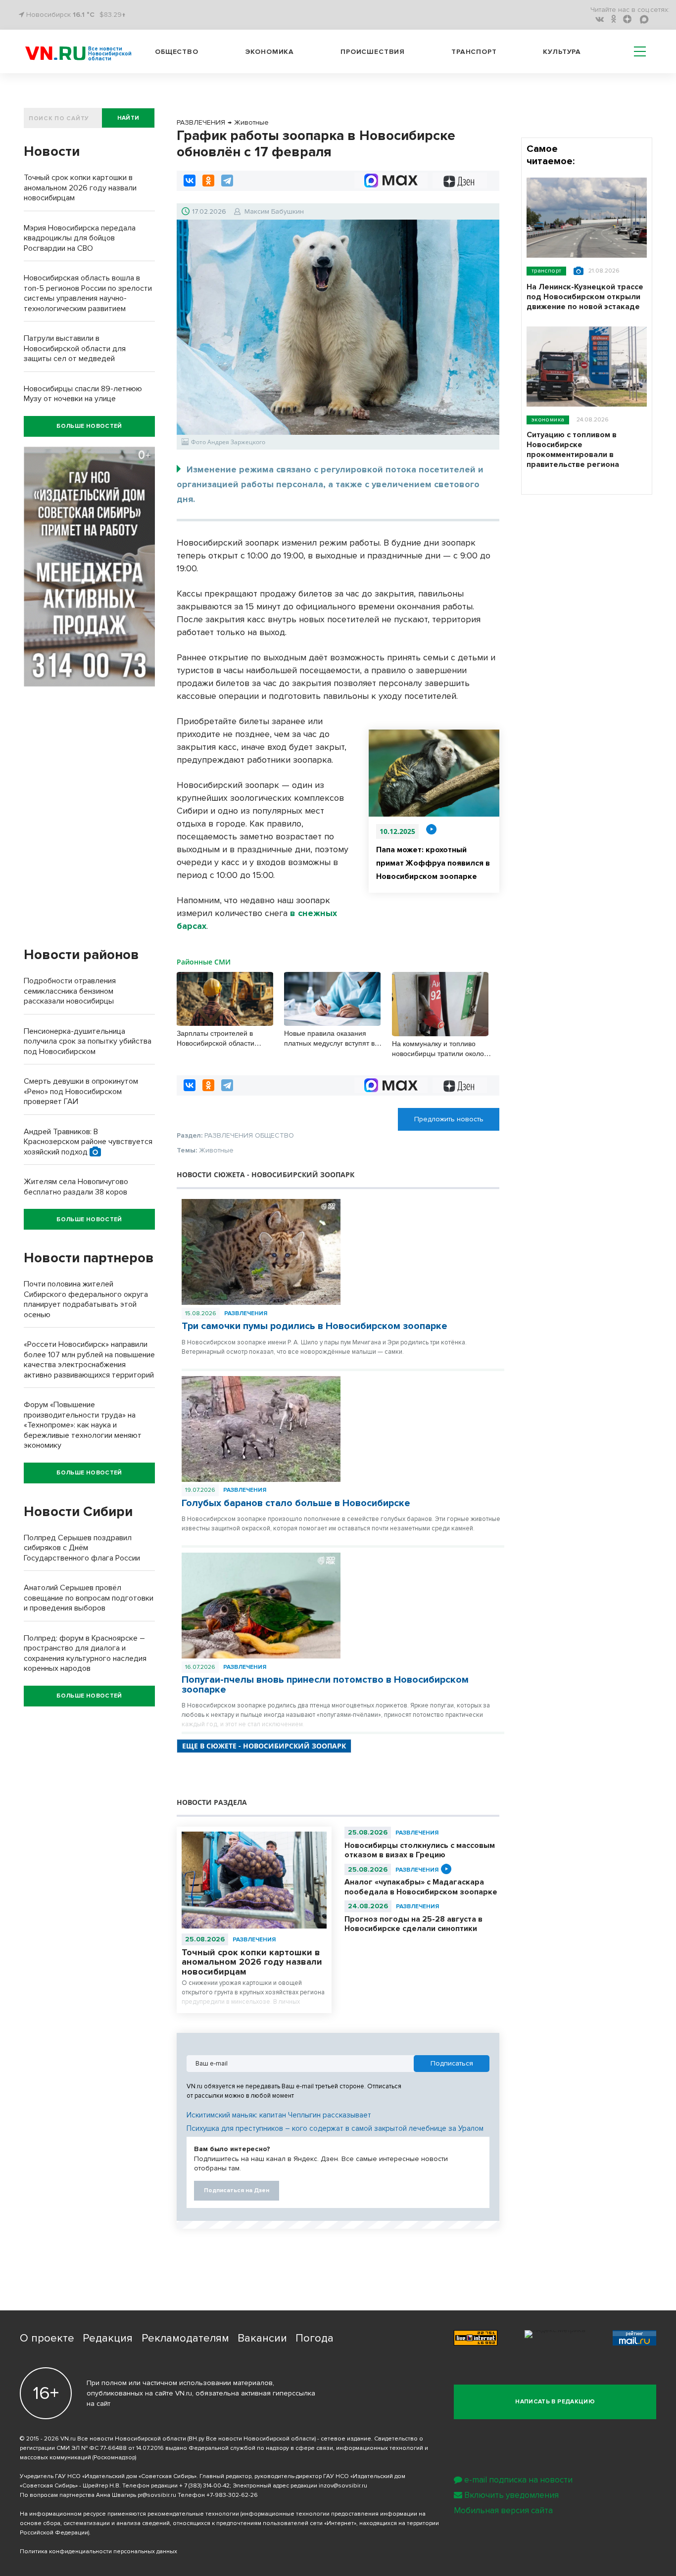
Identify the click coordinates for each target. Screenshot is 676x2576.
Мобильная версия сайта (503, 2510)
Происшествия (373, 52)
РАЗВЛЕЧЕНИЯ (246, 1313)
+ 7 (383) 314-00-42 (204, 2486)
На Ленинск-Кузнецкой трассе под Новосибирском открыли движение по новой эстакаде (585, 297)
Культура (562, 52)
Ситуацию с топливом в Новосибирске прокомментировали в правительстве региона (573, 450)
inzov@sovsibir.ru (343, 2486)
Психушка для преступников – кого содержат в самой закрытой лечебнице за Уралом (335, 2128)
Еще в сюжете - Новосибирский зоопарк (264, 1746)
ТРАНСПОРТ (546, 271)
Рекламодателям (185, 2338)
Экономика (270, 52)
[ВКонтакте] (190, 181)
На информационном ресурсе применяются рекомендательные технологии (129, 2514)
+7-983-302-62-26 (232, 2495)
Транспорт (474, 52)
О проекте (47, 2338)
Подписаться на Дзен (237, 2190)
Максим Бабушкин (274, 211)
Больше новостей (89, 426)
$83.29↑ (113, 15)
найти (128, 118)
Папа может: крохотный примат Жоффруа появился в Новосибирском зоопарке (433, 863)
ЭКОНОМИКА (548, 420)
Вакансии (262, 2338)
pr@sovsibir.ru (157, 2495)
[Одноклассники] (208, 181)
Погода (314, 2338)
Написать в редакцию (555, 2402)
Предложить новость (449, 1119)
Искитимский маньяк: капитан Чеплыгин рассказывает (279, 2115)
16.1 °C (84, 15)
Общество (177, 52)
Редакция (108, 2338)
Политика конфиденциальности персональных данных (98, 2552)
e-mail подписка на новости (518, 2480)
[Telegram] (227, 181)
